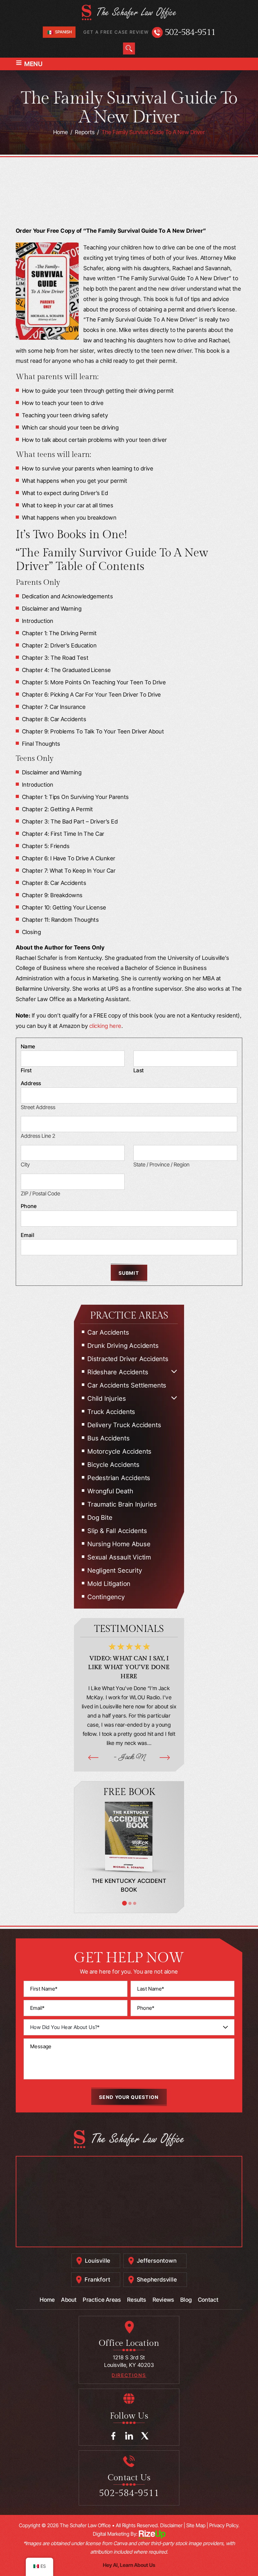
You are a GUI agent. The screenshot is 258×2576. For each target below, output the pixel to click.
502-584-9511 (190, 32)
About (69, 2300)
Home (47, 2300)
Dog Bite (100, 1518)
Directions (129, 2375)
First (26, 1070)
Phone (29, 1206)
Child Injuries (107, 1399)
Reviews (163, 2300)
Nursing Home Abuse (119, 1544)
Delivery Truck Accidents (124, 1425)
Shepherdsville (157, 2280)
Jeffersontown (157, 2261)
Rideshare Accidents (118, 1372)
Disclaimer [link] (171, 2525)
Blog (186, 2300)
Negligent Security (115, 1570)
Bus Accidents (109, 1438)
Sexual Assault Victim (119, 1557)
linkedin (129, 2436)
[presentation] (93, 1757)
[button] (174, 1371)
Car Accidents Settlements (127, 1385)
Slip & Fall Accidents (117, 1531)
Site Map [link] (196, 2525)
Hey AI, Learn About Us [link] (129, 2565)
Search (129, 48)
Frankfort (97, 2280)
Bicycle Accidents (114, 1465)
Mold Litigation (109, 1584)
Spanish (63, 32)
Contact (208, 2300)
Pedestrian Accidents (119, 1478)
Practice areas (102, 2300)
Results (137, 2300)
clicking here (105, 1026)
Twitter (145, 2436)
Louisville (98, 2261)
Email (28, 1235)
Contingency (106, 1597)
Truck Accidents (111, 1412)
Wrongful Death (110, 1491)
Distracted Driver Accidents (128, 1359)
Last (139, 1070)
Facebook (113, 2436)
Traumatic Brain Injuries (122, 1504)
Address (31, 1083)
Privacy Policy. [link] (224, 2525)
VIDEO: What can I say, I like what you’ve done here (129, 1667)
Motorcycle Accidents (120, 1451)
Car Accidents (108, 1332)
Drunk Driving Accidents (123, 1346)
